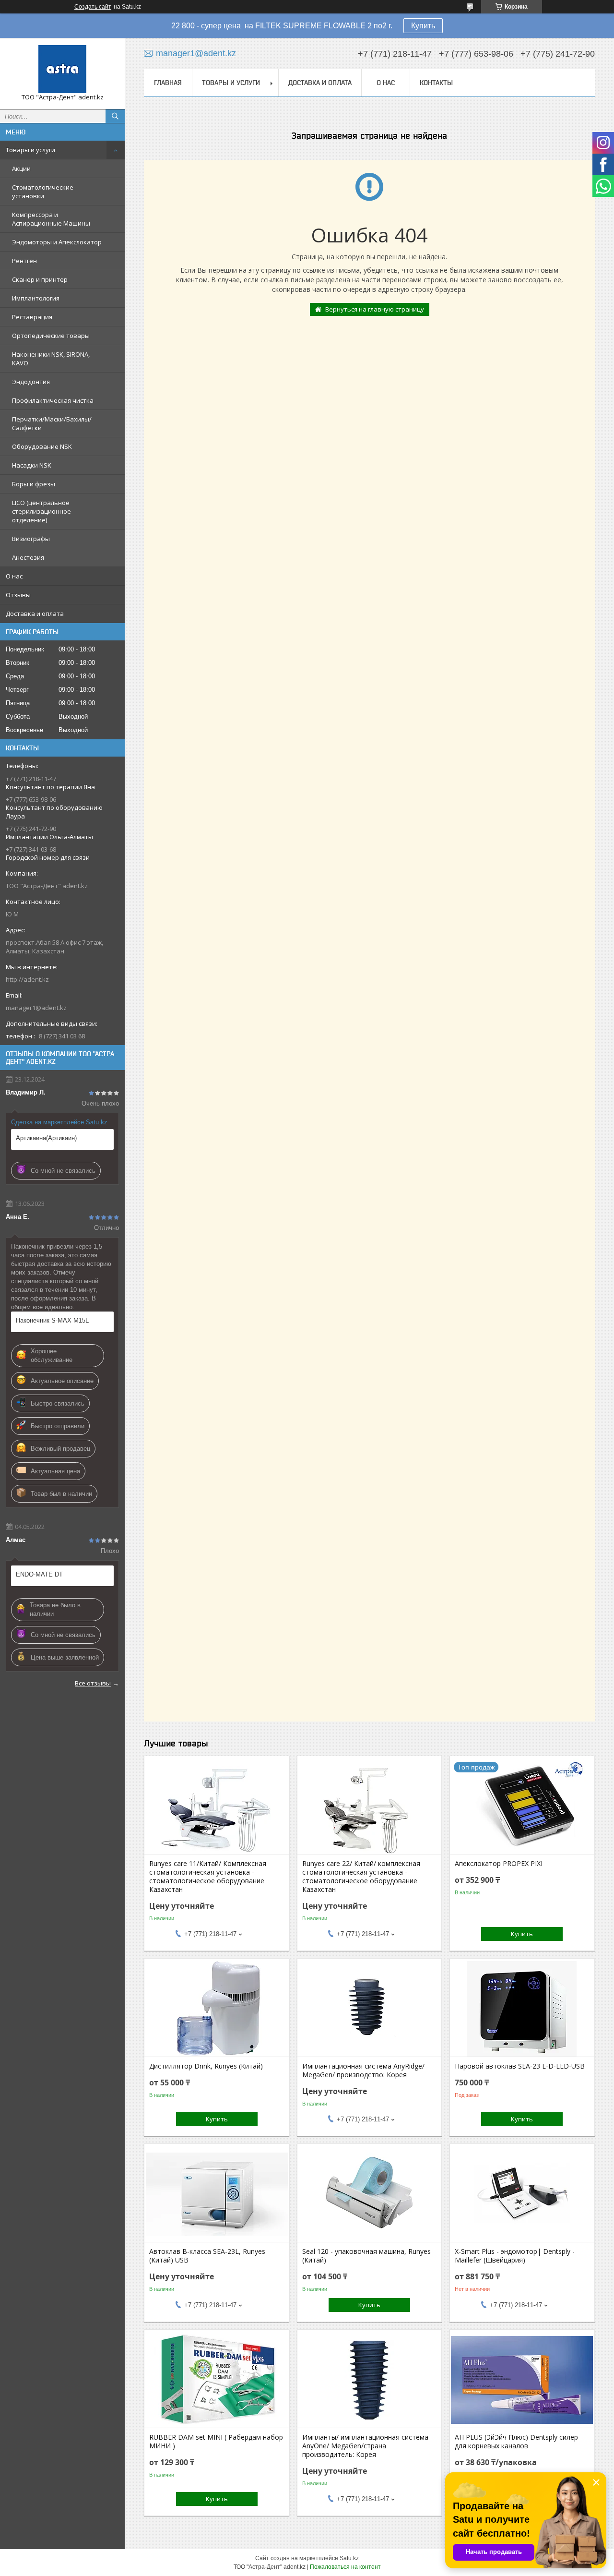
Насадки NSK (32, 465)
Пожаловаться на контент (345, 2567)
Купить (423, 26)
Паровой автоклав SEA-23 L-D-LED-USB (520, 2066)
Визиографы (31, 539)
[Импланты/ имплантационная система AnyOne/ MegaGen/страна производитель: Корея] (370, 2380)
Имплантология (36, 298)
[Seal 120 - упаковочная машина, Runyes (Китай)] (370, 2194)
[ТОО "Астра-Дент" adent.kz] (62, 69)
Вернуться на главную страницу (375, 309)
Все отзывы (93, 1683)
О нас (14, 576)
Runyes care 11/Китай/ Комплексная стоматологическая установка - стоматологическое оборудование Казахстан (208, 1877)
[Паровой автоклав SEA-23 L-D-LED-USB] (522, 2009)
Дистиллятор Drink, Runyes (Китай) (206, 2066)
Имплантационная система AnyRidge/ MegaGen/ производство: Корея (363, 2070)
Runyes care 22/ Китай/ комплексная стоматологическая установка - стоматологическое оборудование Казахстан (361, 1877)
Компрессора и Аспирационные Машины (51, 219)
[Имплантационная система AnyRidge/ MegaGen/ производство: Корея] (370, 2009)
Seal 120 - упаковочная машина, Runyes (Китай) (366, 2256)
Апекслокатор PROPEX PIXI (499, 1864)
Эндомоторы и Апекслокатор (57, 242)
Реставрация (32, 317)
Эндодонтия (31, 382)
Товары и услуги (30, 150)
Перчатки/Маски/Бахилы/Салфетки (52, 423)
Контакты (436, 83)
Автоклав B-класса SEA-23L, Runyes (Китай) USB (207, 2256)
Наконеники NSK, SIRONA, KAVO (51, 359)
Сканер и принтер (40, 279)
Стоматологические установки (43, 192)
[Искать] (115, 116)
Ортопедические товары (51, 336)
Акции (21, 169)
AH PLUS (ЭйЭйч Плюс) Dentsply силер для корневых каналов (516, 2442)
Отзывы (18, 595)
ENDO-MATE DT (39, 1574)
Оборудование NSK (42, 446)
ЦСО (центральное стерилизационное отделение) (41, 511)
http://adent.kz (27, 979)
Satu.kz (349, 2558)
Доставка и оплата (35, 614)
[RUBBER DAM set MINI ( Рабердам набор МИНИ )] (217, 2380)
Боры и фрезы (34, 484)
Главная (168, 83)
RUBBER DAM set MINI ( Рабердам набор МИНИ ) (216, 2442)
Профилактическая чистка (53, 400)
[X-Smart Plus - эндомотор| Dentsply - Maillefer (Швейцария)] (522, 2194)
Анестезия (28, 557)
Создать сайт (93, 7)
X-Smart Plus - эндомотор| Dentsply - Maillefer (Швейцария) (515, 2256)
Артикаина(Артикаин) (46, 1138)
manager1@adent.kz (36, 1008)
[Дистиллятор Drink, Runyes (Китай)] (217, 2009)
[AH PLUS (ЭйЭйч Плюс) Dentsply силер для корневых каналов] (522, 2380)
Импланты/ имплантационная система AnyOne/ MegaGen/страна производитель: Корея (365, 2446)
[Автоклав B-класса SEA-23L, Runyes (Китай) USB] (217, 2194)
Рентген (24, 261)
